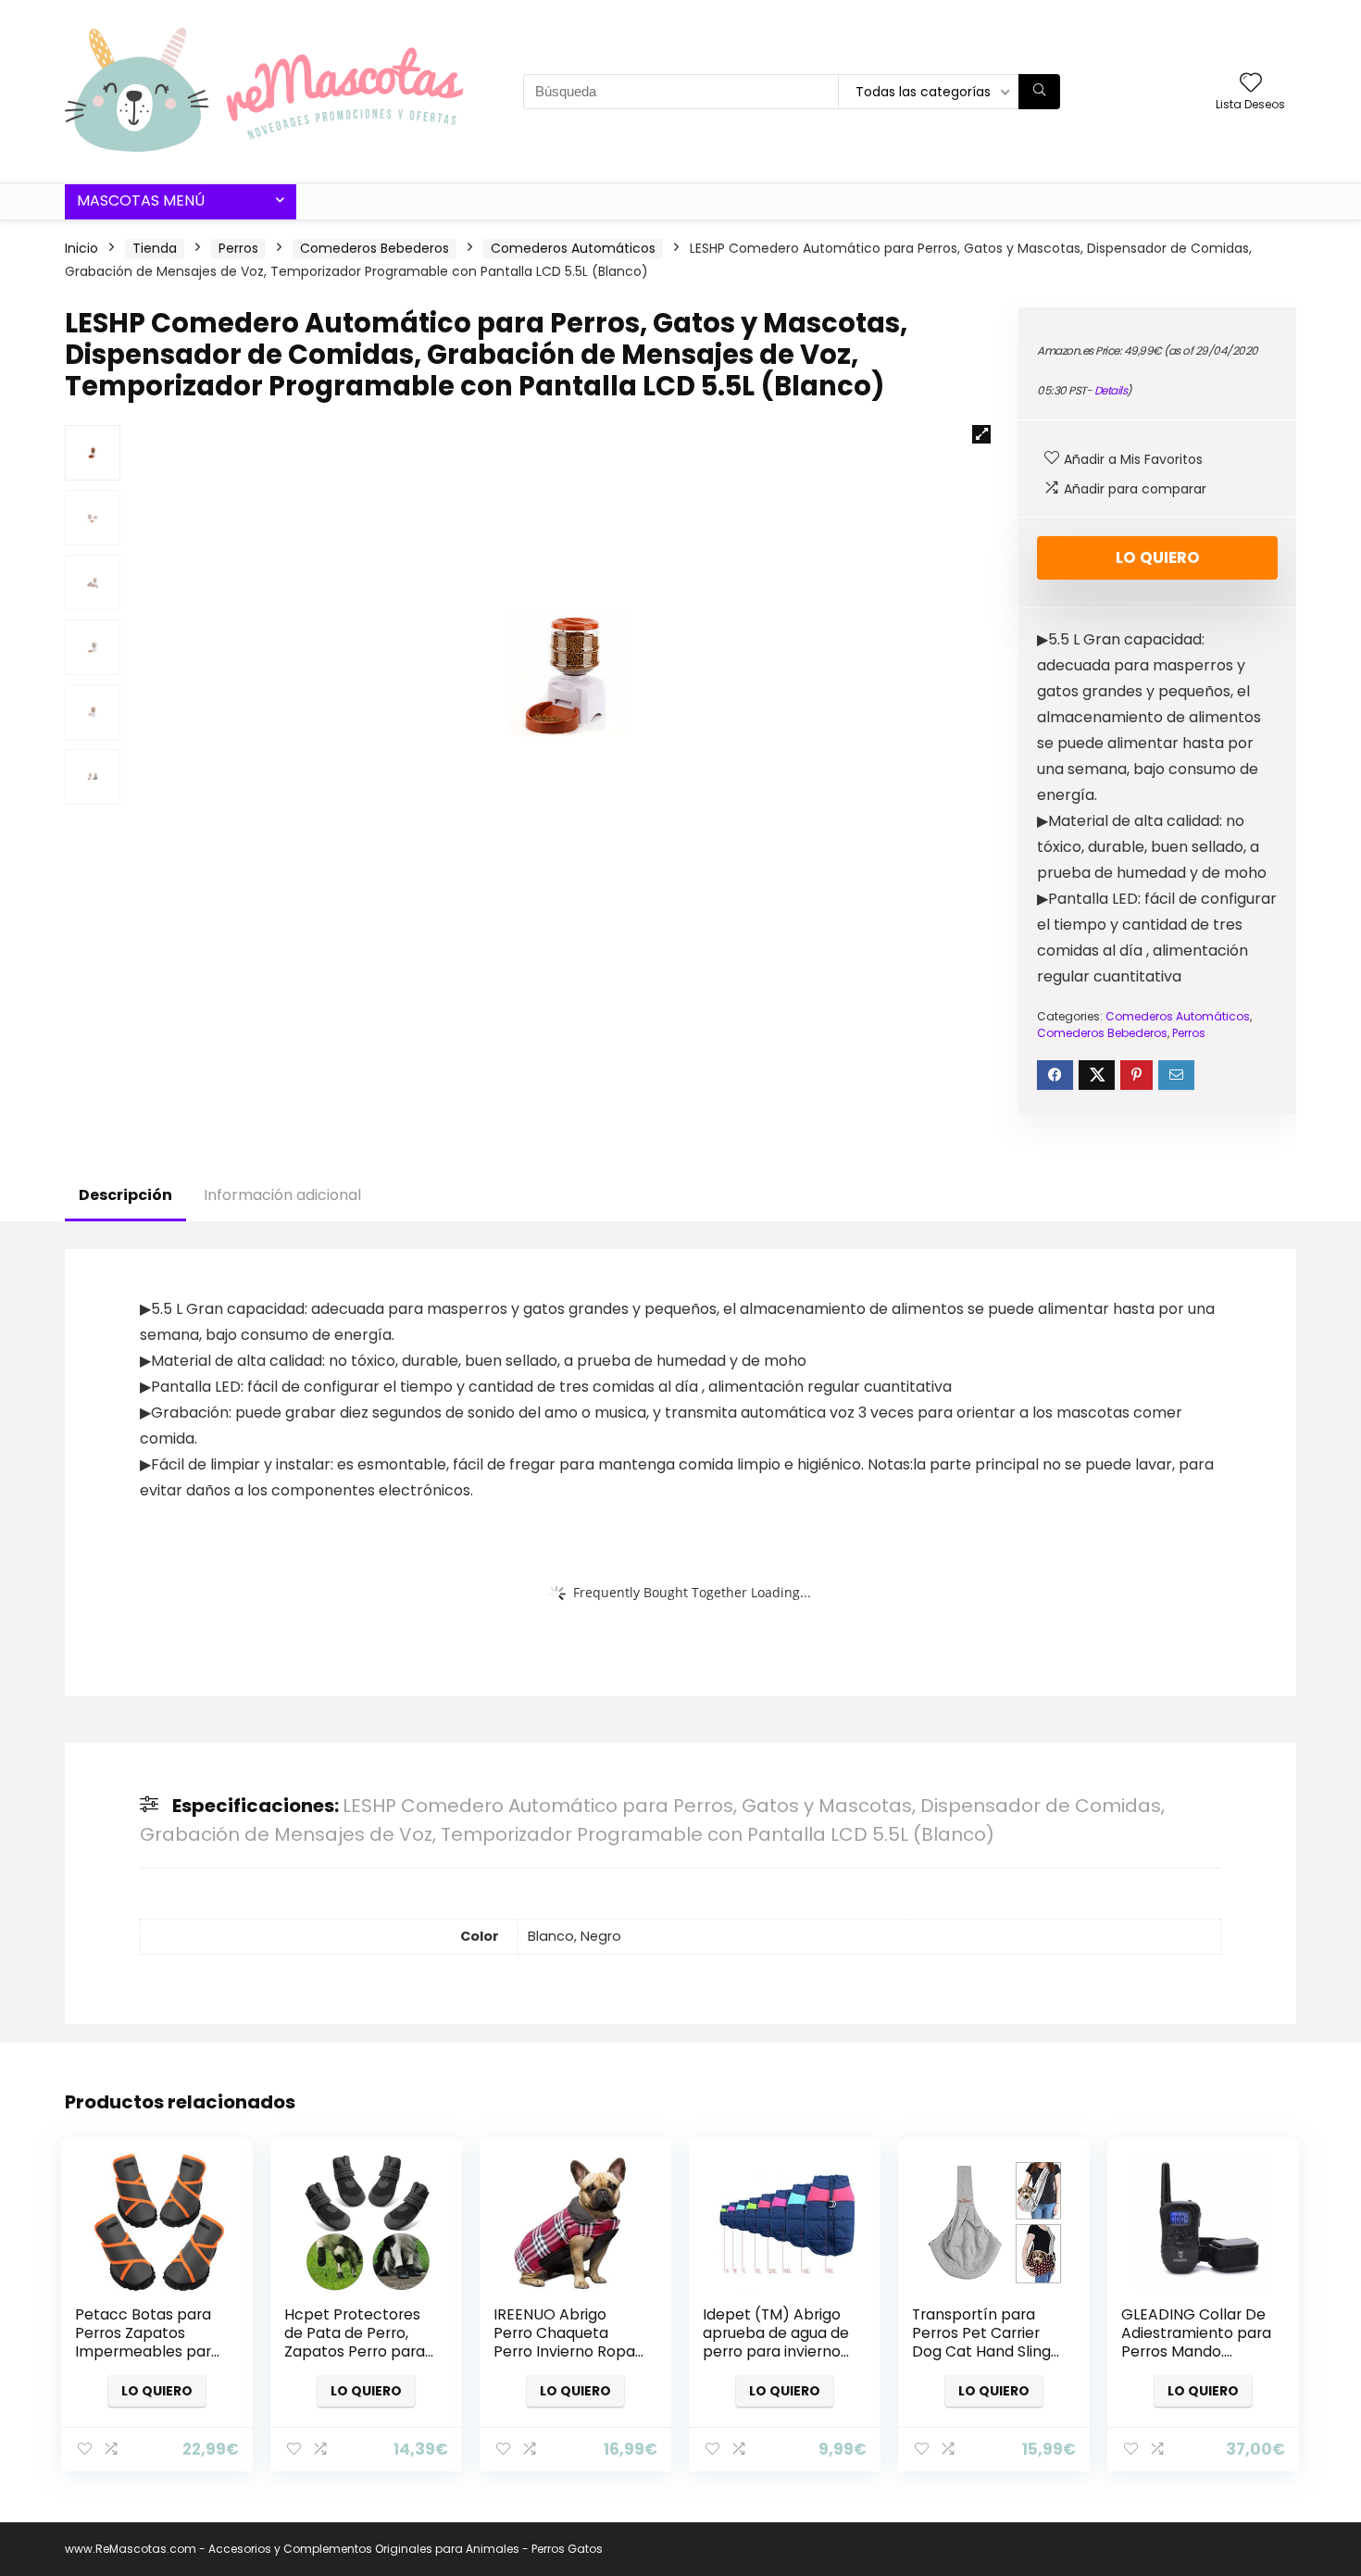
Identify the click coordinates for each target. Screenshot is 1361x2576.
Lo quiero (1158, 557)
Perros (238, 248)
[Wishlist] (1251, 84)
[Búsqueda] (1039, 92)
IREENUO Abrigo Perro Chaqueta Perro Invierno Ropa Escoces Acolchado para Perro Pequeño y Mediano (566, 2361)
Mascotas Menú (141, 200)
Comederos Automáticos (573, 248)
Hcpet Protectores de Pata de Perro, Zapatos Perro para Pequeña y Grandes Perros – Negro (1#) (355, 2351)
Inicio (81, 248)
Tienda (155, 248)
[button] (981, 434)
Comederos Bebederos (375, 248)
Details (1111, 390)
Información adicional (282, 1195)
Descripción (125, 1195)
